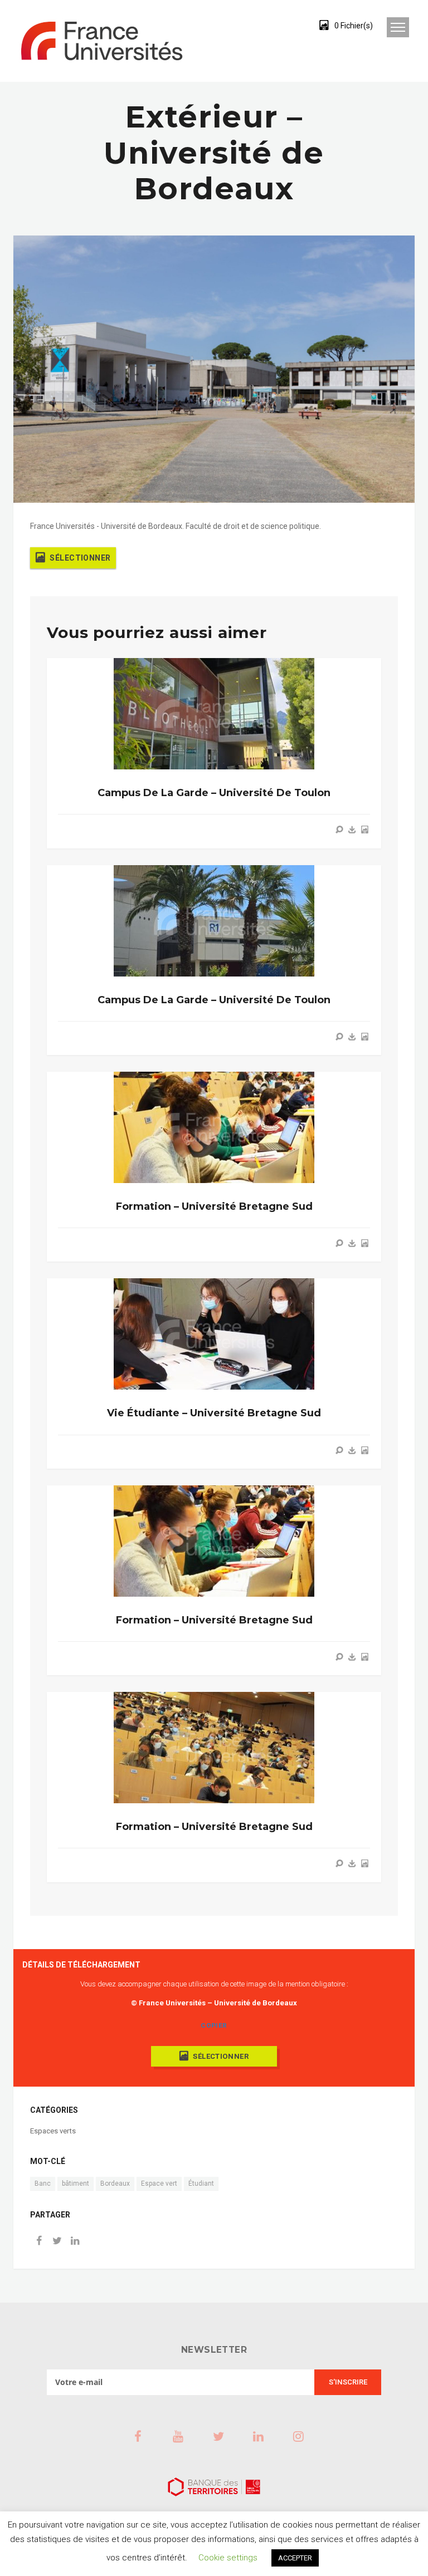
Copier (214, 2025)
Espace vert (159, 2184)
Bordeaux (115, 2184)
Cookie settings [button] (228, 2558)
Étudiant (201, 2184)
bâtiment (76, 2184)
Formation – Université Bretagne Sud (214, 1206)
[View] (339, 830)
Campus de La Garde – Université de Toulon (214, 793)
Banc (43, 2184)
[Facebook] (39, 2242)
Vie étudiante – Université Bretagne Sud (214, 1413)
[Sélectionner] (364, 830)
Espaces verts (53, 2131)
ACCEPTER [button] (295, 2558)
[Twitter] (57, 2242)
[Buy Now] (352, 830)
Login (283, 25)
